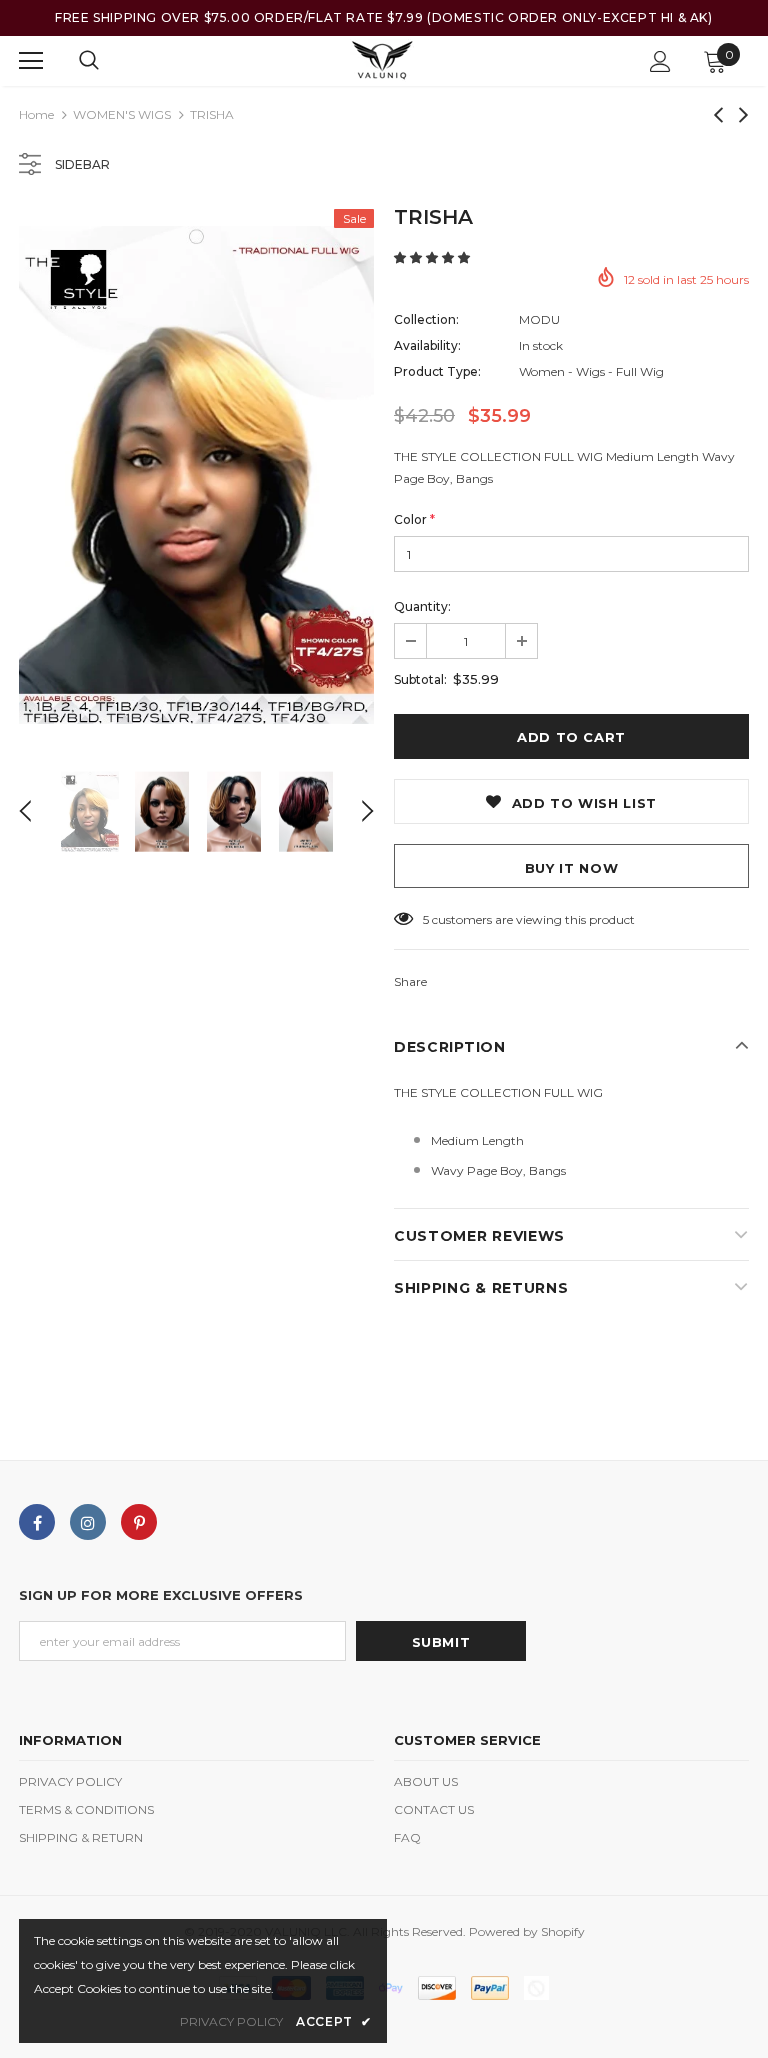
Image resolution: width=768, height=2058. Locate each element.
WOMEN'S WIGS (122, 114)
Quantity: (422, 606)
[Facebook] (37, 1522)
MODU (539, 319)
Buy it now (572, 868)
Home (36, 114)
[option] (196, 475)
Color (414, 519)
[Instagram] (88, 1522)
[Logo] (381, 60)
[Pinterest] (139, 1522)
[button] (433, 257)
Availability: (427, 345)
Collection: (426, 319)
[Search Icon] (89, 61)
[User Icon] (660, 61)
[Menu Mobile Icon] (31, 61)
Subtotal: (420, 679)
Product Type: (437, 371)
